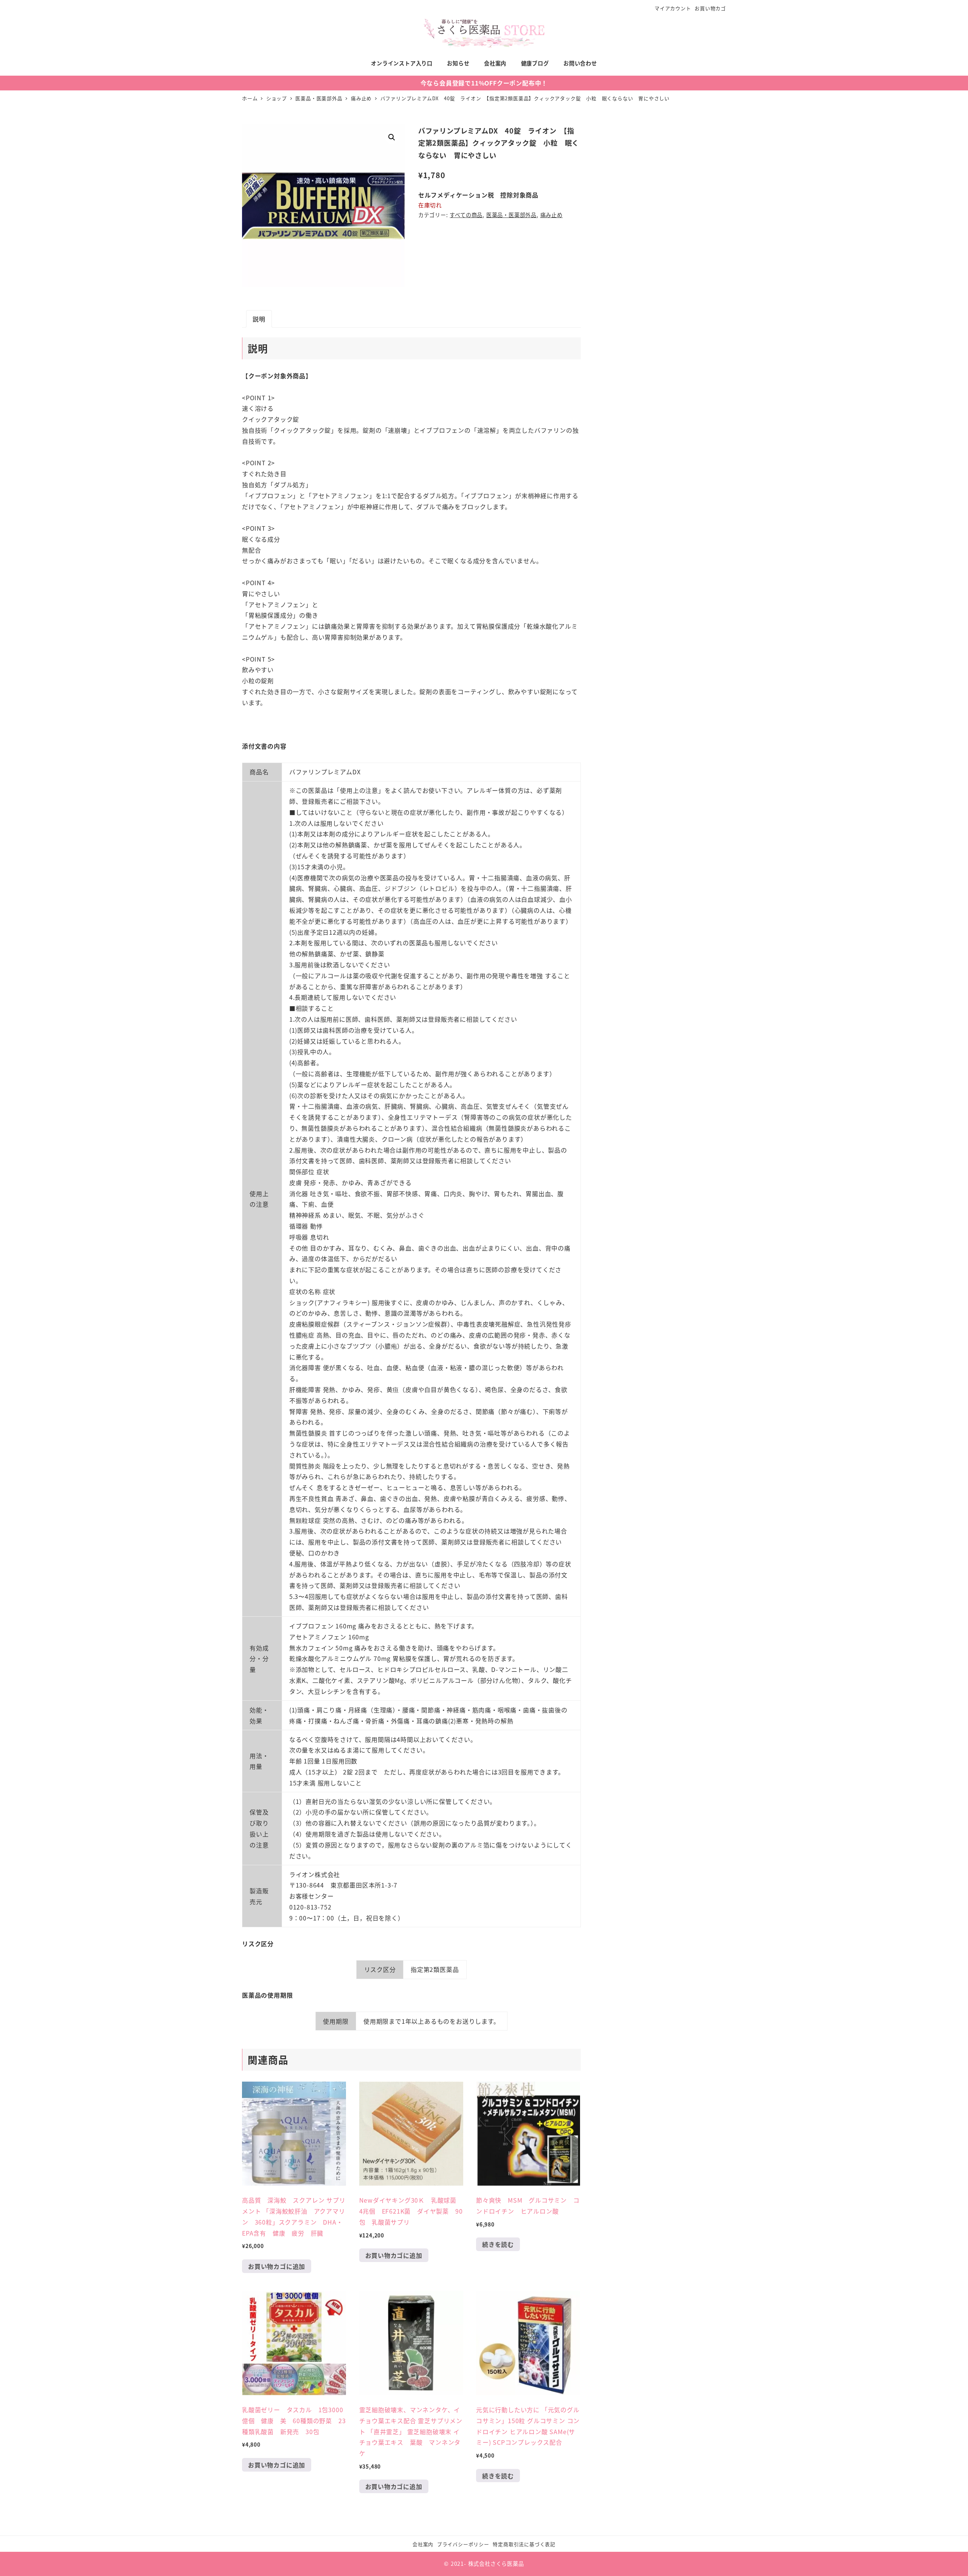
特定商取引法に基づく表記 (524, 2544)
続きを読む (498, 2244)
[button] (392, 137)
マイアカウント (673, 8)
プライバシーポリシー (463, 2544)
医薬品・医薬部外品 (511, 215)
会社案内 (423, 2544)
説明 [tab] (259, 319)
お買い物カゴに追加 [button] (277, 2266)
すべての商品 (466, 215)
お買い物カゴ (710, 8)
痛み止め (551, 215)
